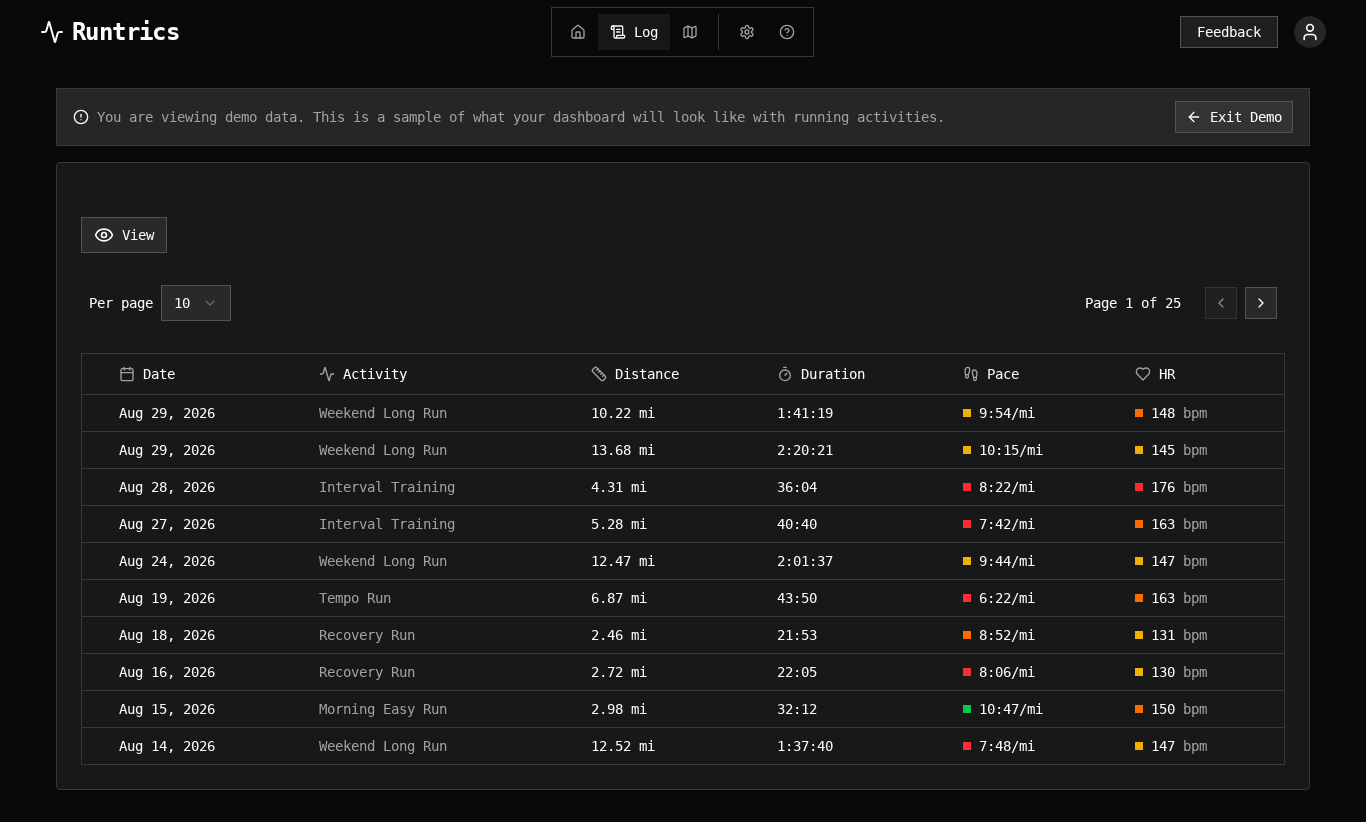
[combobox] (196, 303)
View (138, 235)
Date (159, 374)
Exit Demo (1246, 117)
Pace (1003, 374)
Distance (647, 374)
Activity (375, 374)
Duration (833, 374)
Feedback (1229, 32)
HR (1167, 374)
